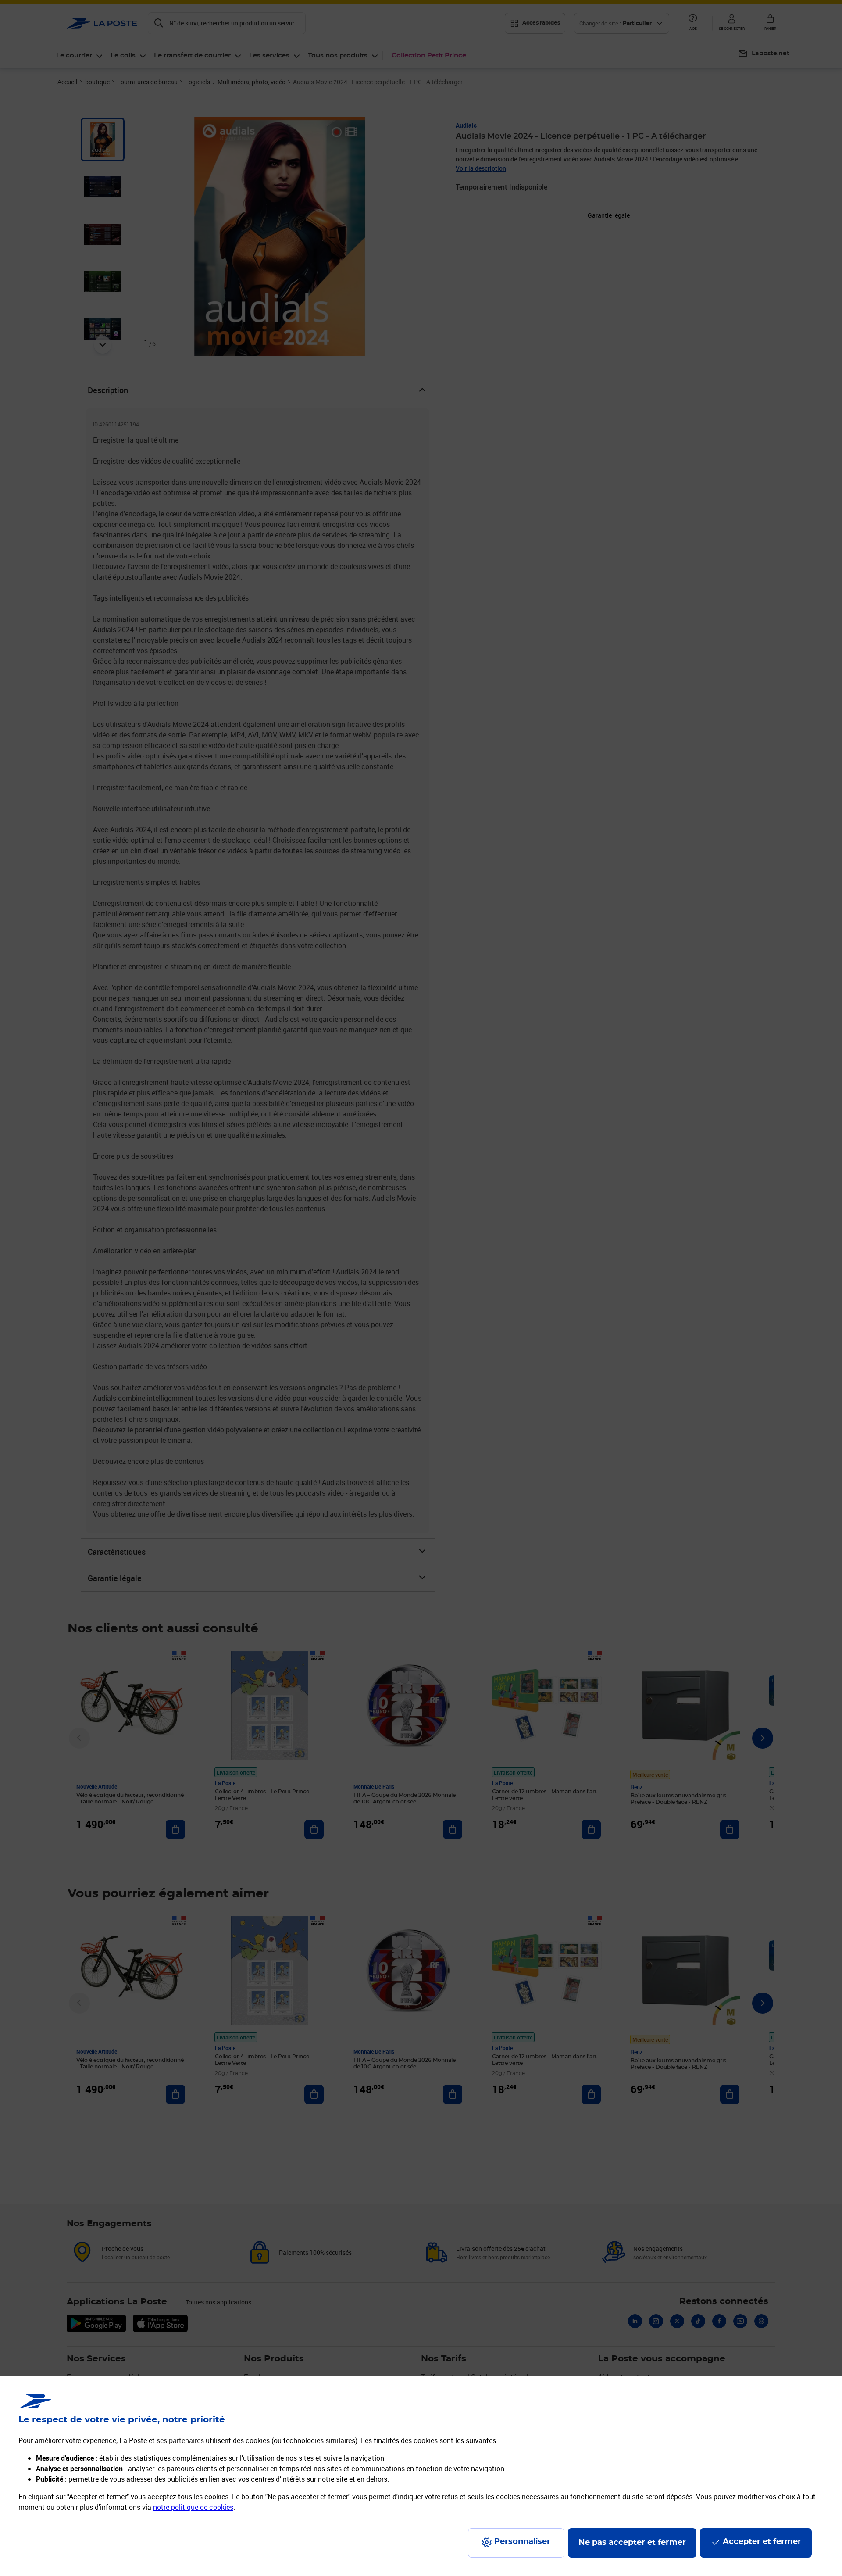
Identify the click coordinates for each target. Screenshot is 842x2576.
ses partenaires (180, 2440)
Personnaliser (522, 2542)
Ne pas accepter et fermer (632, 2543)
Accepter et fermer (762, 2542)
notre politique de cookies (193, 2507)
